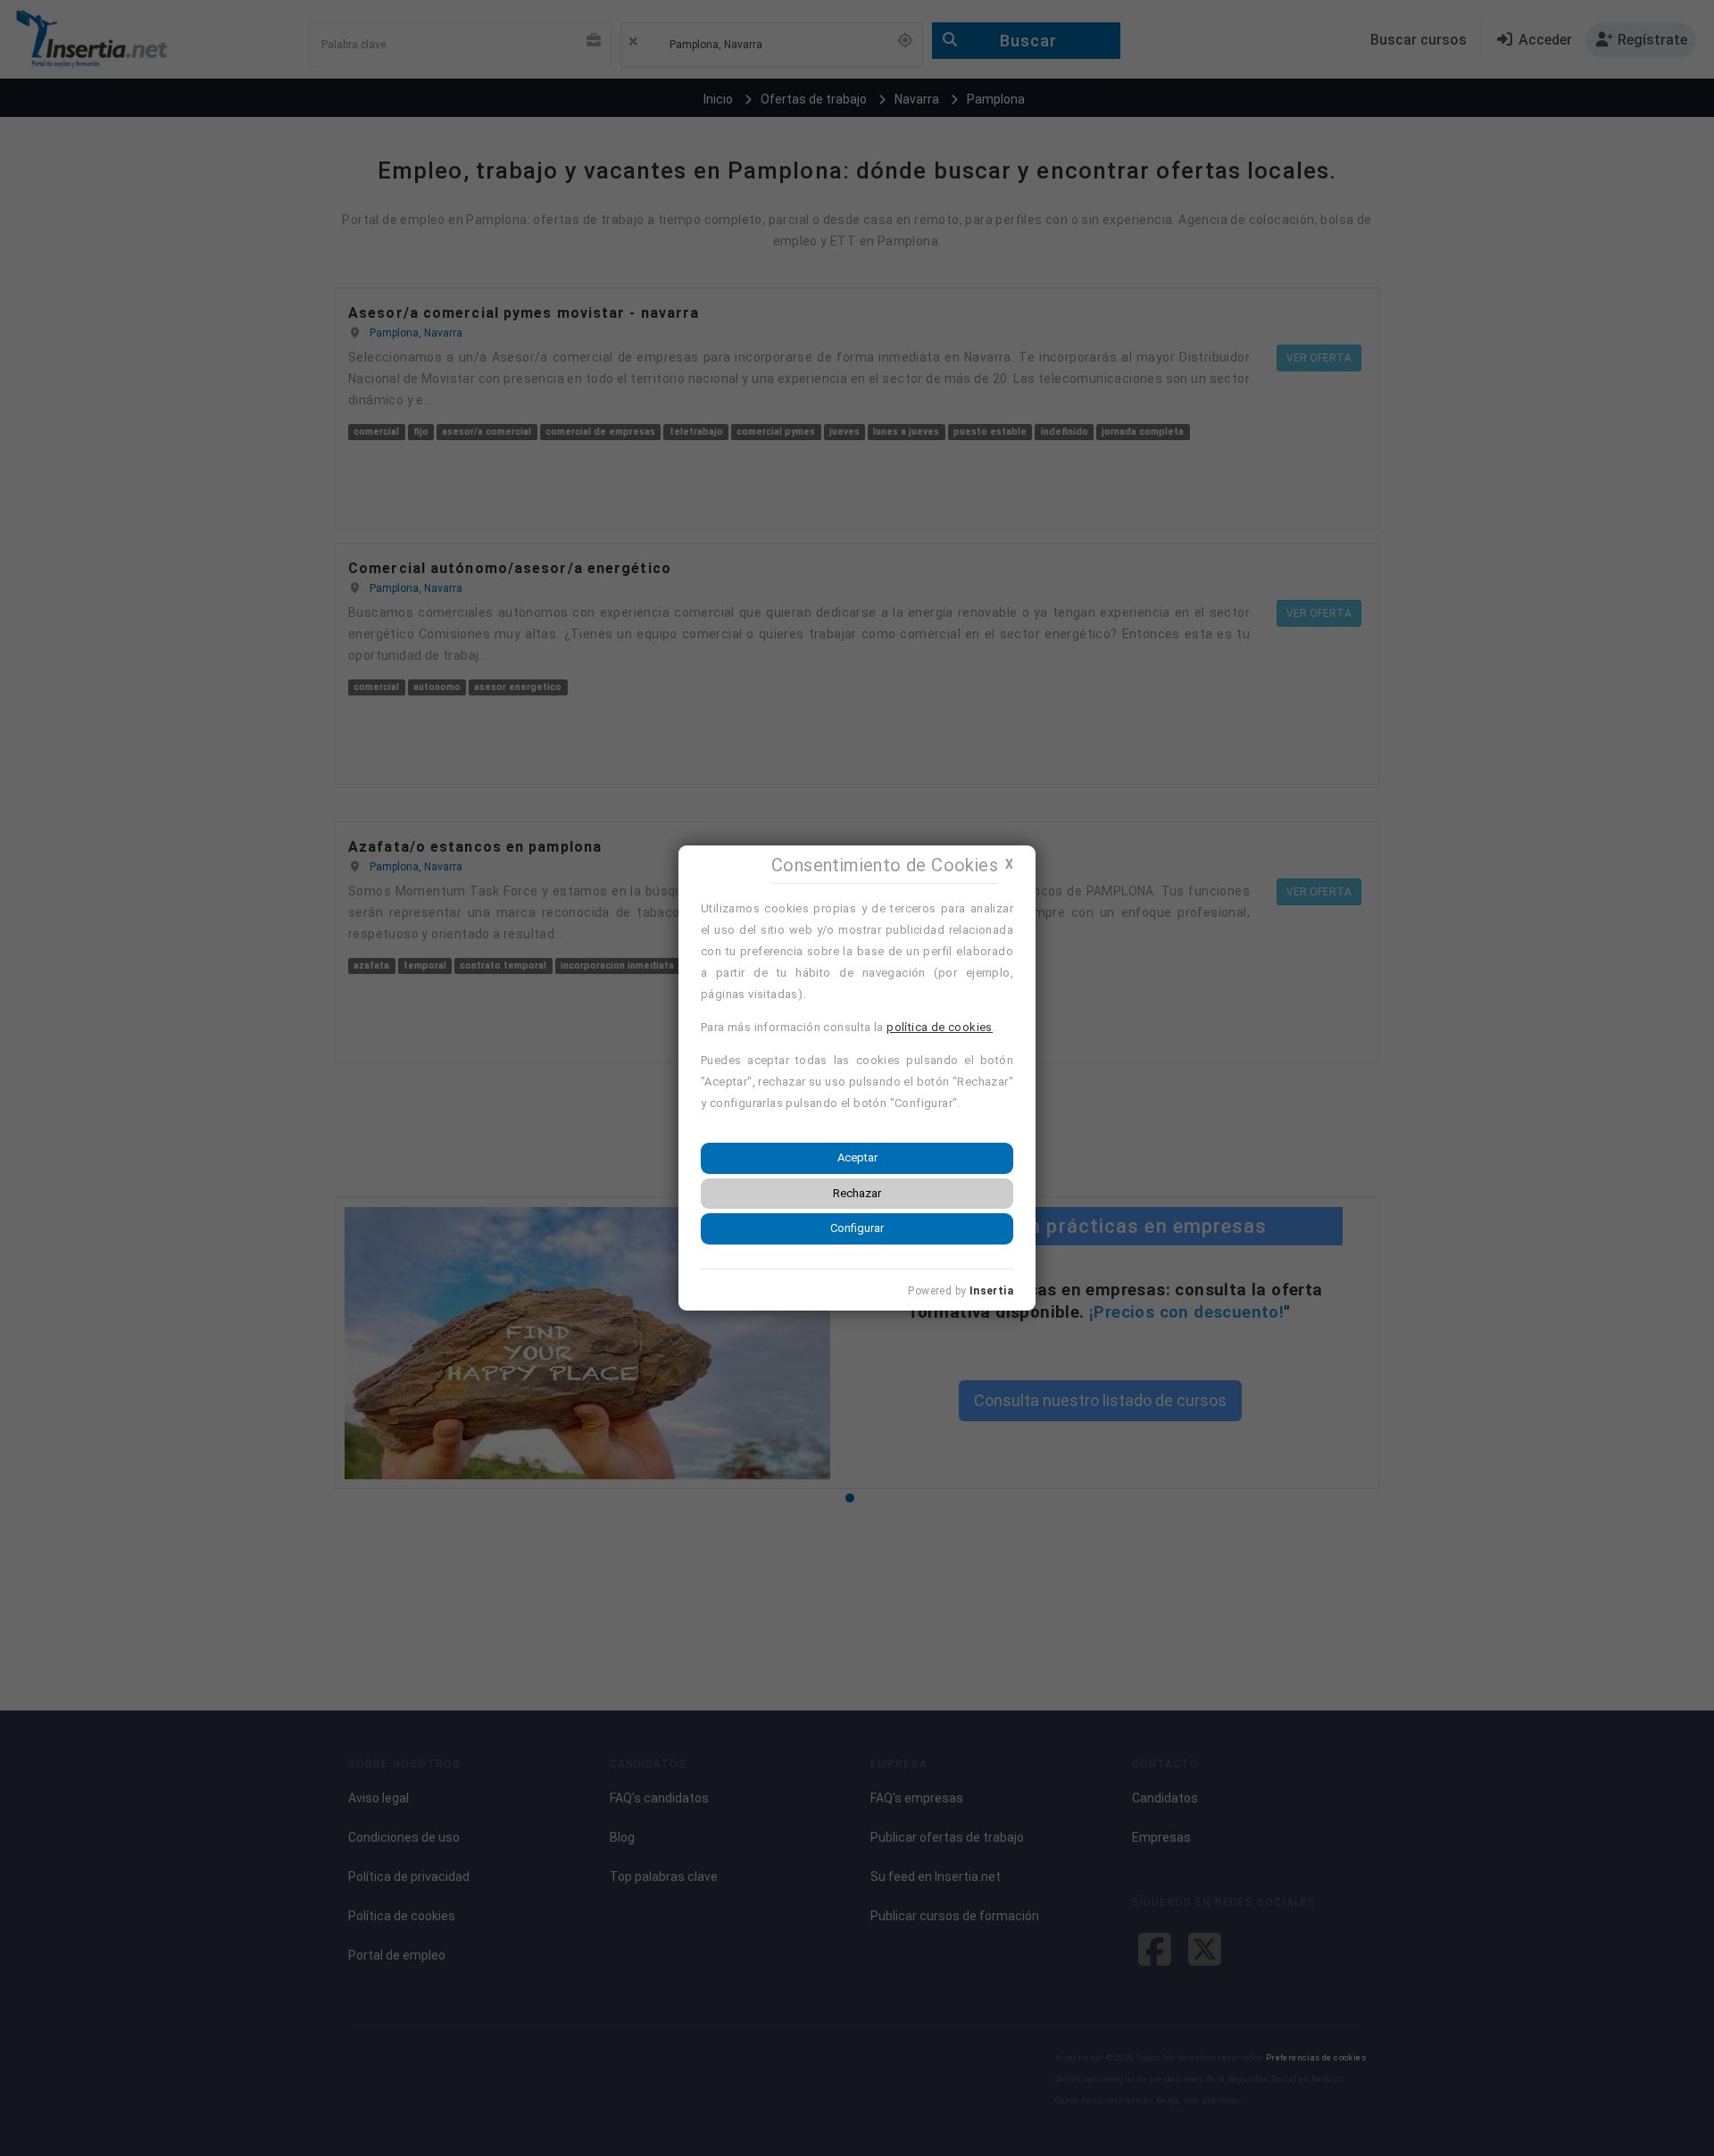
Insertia (991, 1291)
